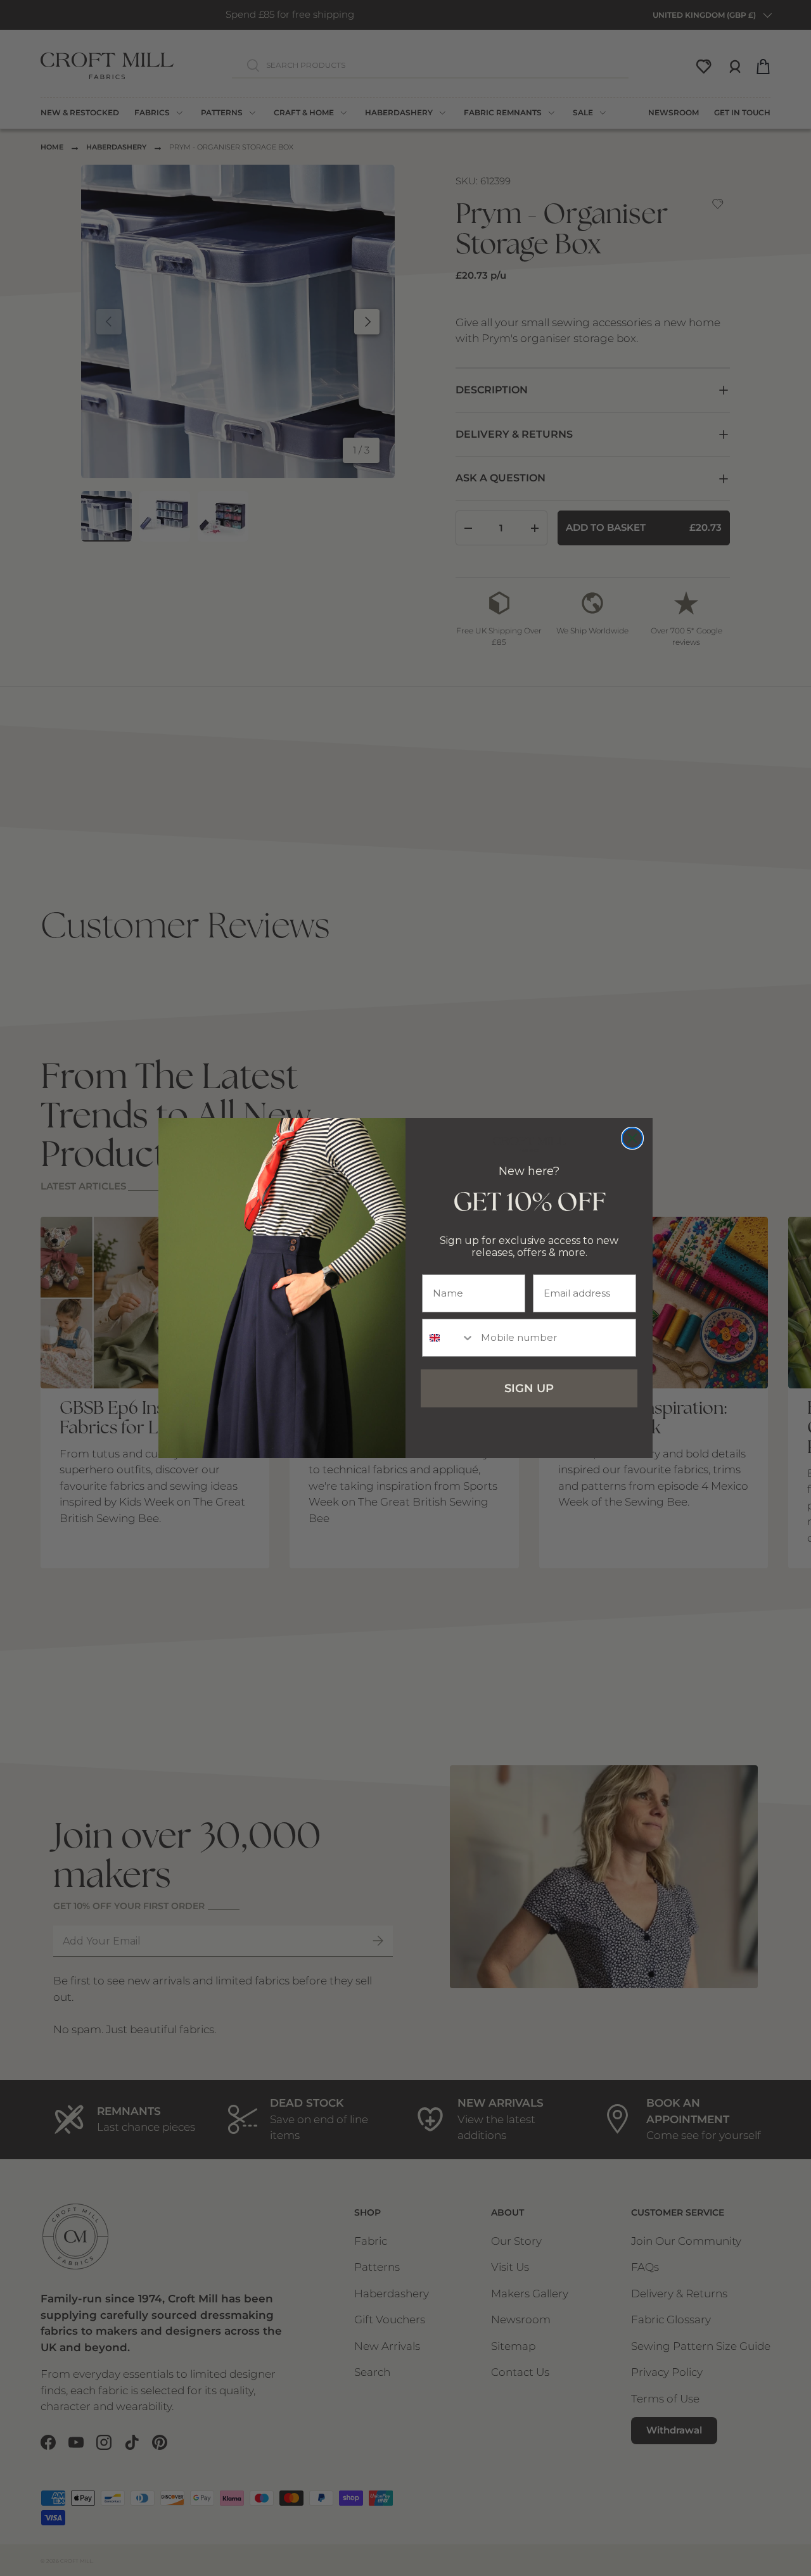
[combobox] (449, 1338)
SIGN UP (529, 1388)
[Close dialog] (632, 1138)
